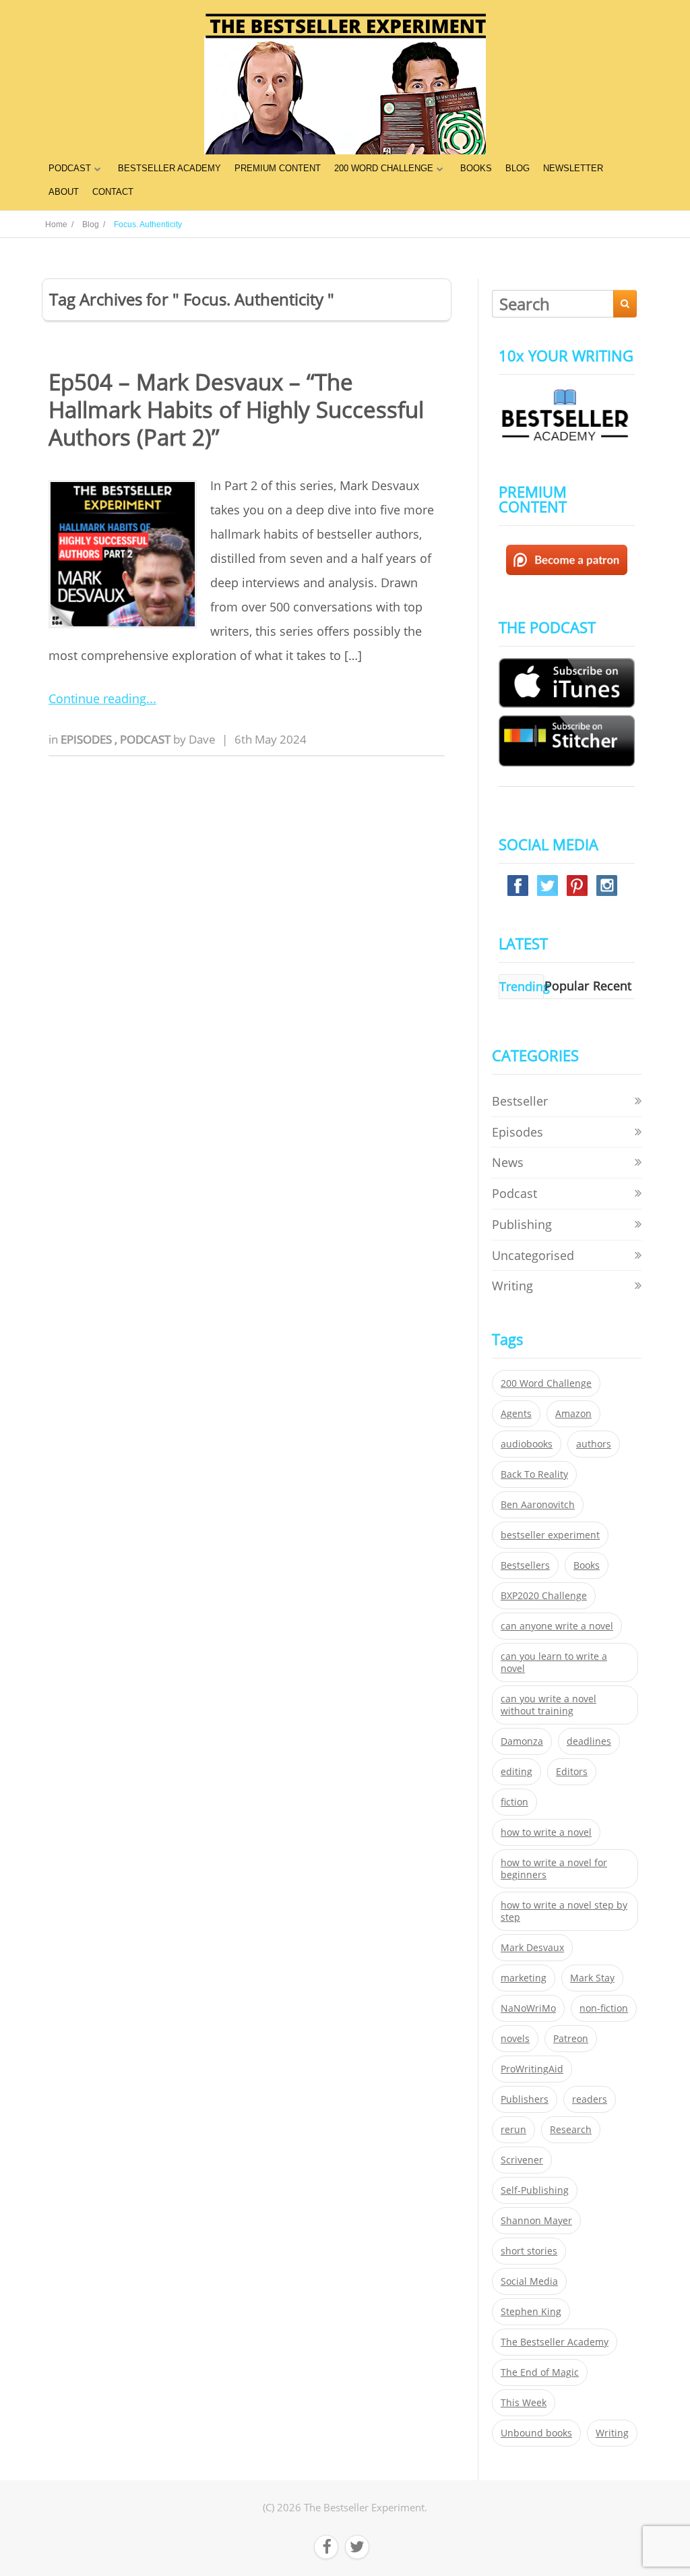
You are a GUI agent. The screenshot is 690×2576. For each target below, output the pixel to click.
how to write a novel (546, 1832)
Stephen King (531, 2312)
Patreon (571, 2039)
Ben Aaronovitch (538, 1505)
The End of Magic (540, 2372)
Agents (516, 1414)
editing (516, 1772)
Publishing (522, 1224)
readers (590, 2099)
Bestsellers (525, 1565)
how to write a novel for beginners (554, 1869)
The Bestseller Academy (555, 2342)
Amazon (573, 1414)
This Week (524, 2403)
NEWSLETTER (573, 168)
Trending (525, 986)
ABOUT (64, 192)
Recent (612, 986)
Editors (572, 1772)
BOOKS (476, 168)
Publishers (525, 2099)
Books (587, 1565)
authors (594, 1444)
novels (515, 2039)
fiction (514, 1802)
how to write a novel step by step (564, 1911)
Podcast (147, 739)
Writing (512, 1286)
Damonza (522, 1741)
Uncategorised (533, 1255)
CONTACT (113, 192)
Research (571, 2130)
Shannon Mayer (536, 2221)
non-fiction (604, 2008)
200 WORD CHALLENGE (384, 168)
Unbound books (536, 2433)
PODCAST (70, 168)
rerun (513, 2130)
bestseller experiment (550, 1535)
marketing (524, 1978)
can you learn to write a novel (554, 1663)
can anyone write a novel (557, 1626)
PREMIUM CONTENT (278, 168)
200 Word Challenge (546, 1383)
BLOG (517, 168)
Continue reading (97, 698)
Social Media (529, 2281)
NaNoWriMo (528, 2008)
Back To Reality (534, 1474)
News (508, 1162)
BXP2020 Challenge (544, 1596)
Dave (202, 739)
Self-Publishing (535, 2190)
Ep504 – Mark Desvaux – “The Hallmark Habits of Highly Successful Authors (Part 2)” (236, 410)
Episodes (88, 739)
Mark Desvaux (532, 1948)
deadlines (589, 1741)
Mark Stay (592, 1978)
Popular (567, 986)
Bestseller (520, 1101)
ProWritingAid (532, 2069)
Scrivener (522, 2160)
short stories (529, 2251)
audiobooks (527, 1444)
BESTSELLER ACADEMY (169, 168)
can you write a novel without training (548, 1705)
